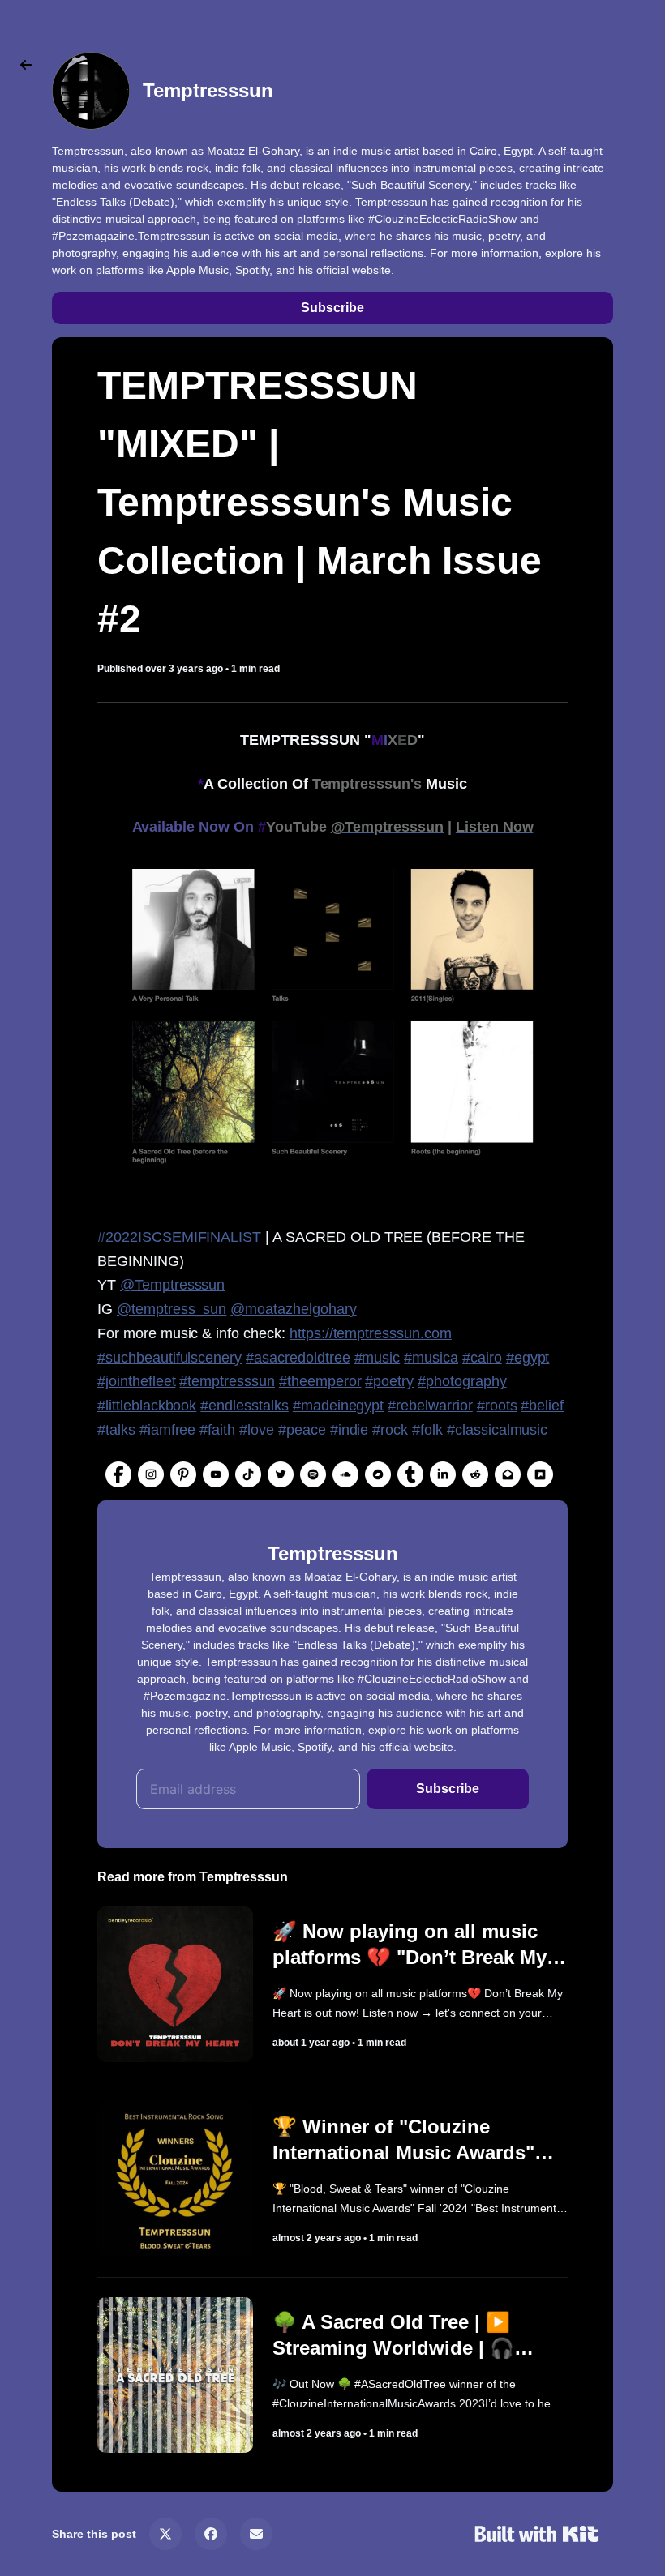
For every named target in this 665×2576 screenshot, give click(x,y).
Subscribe (332, 308)
